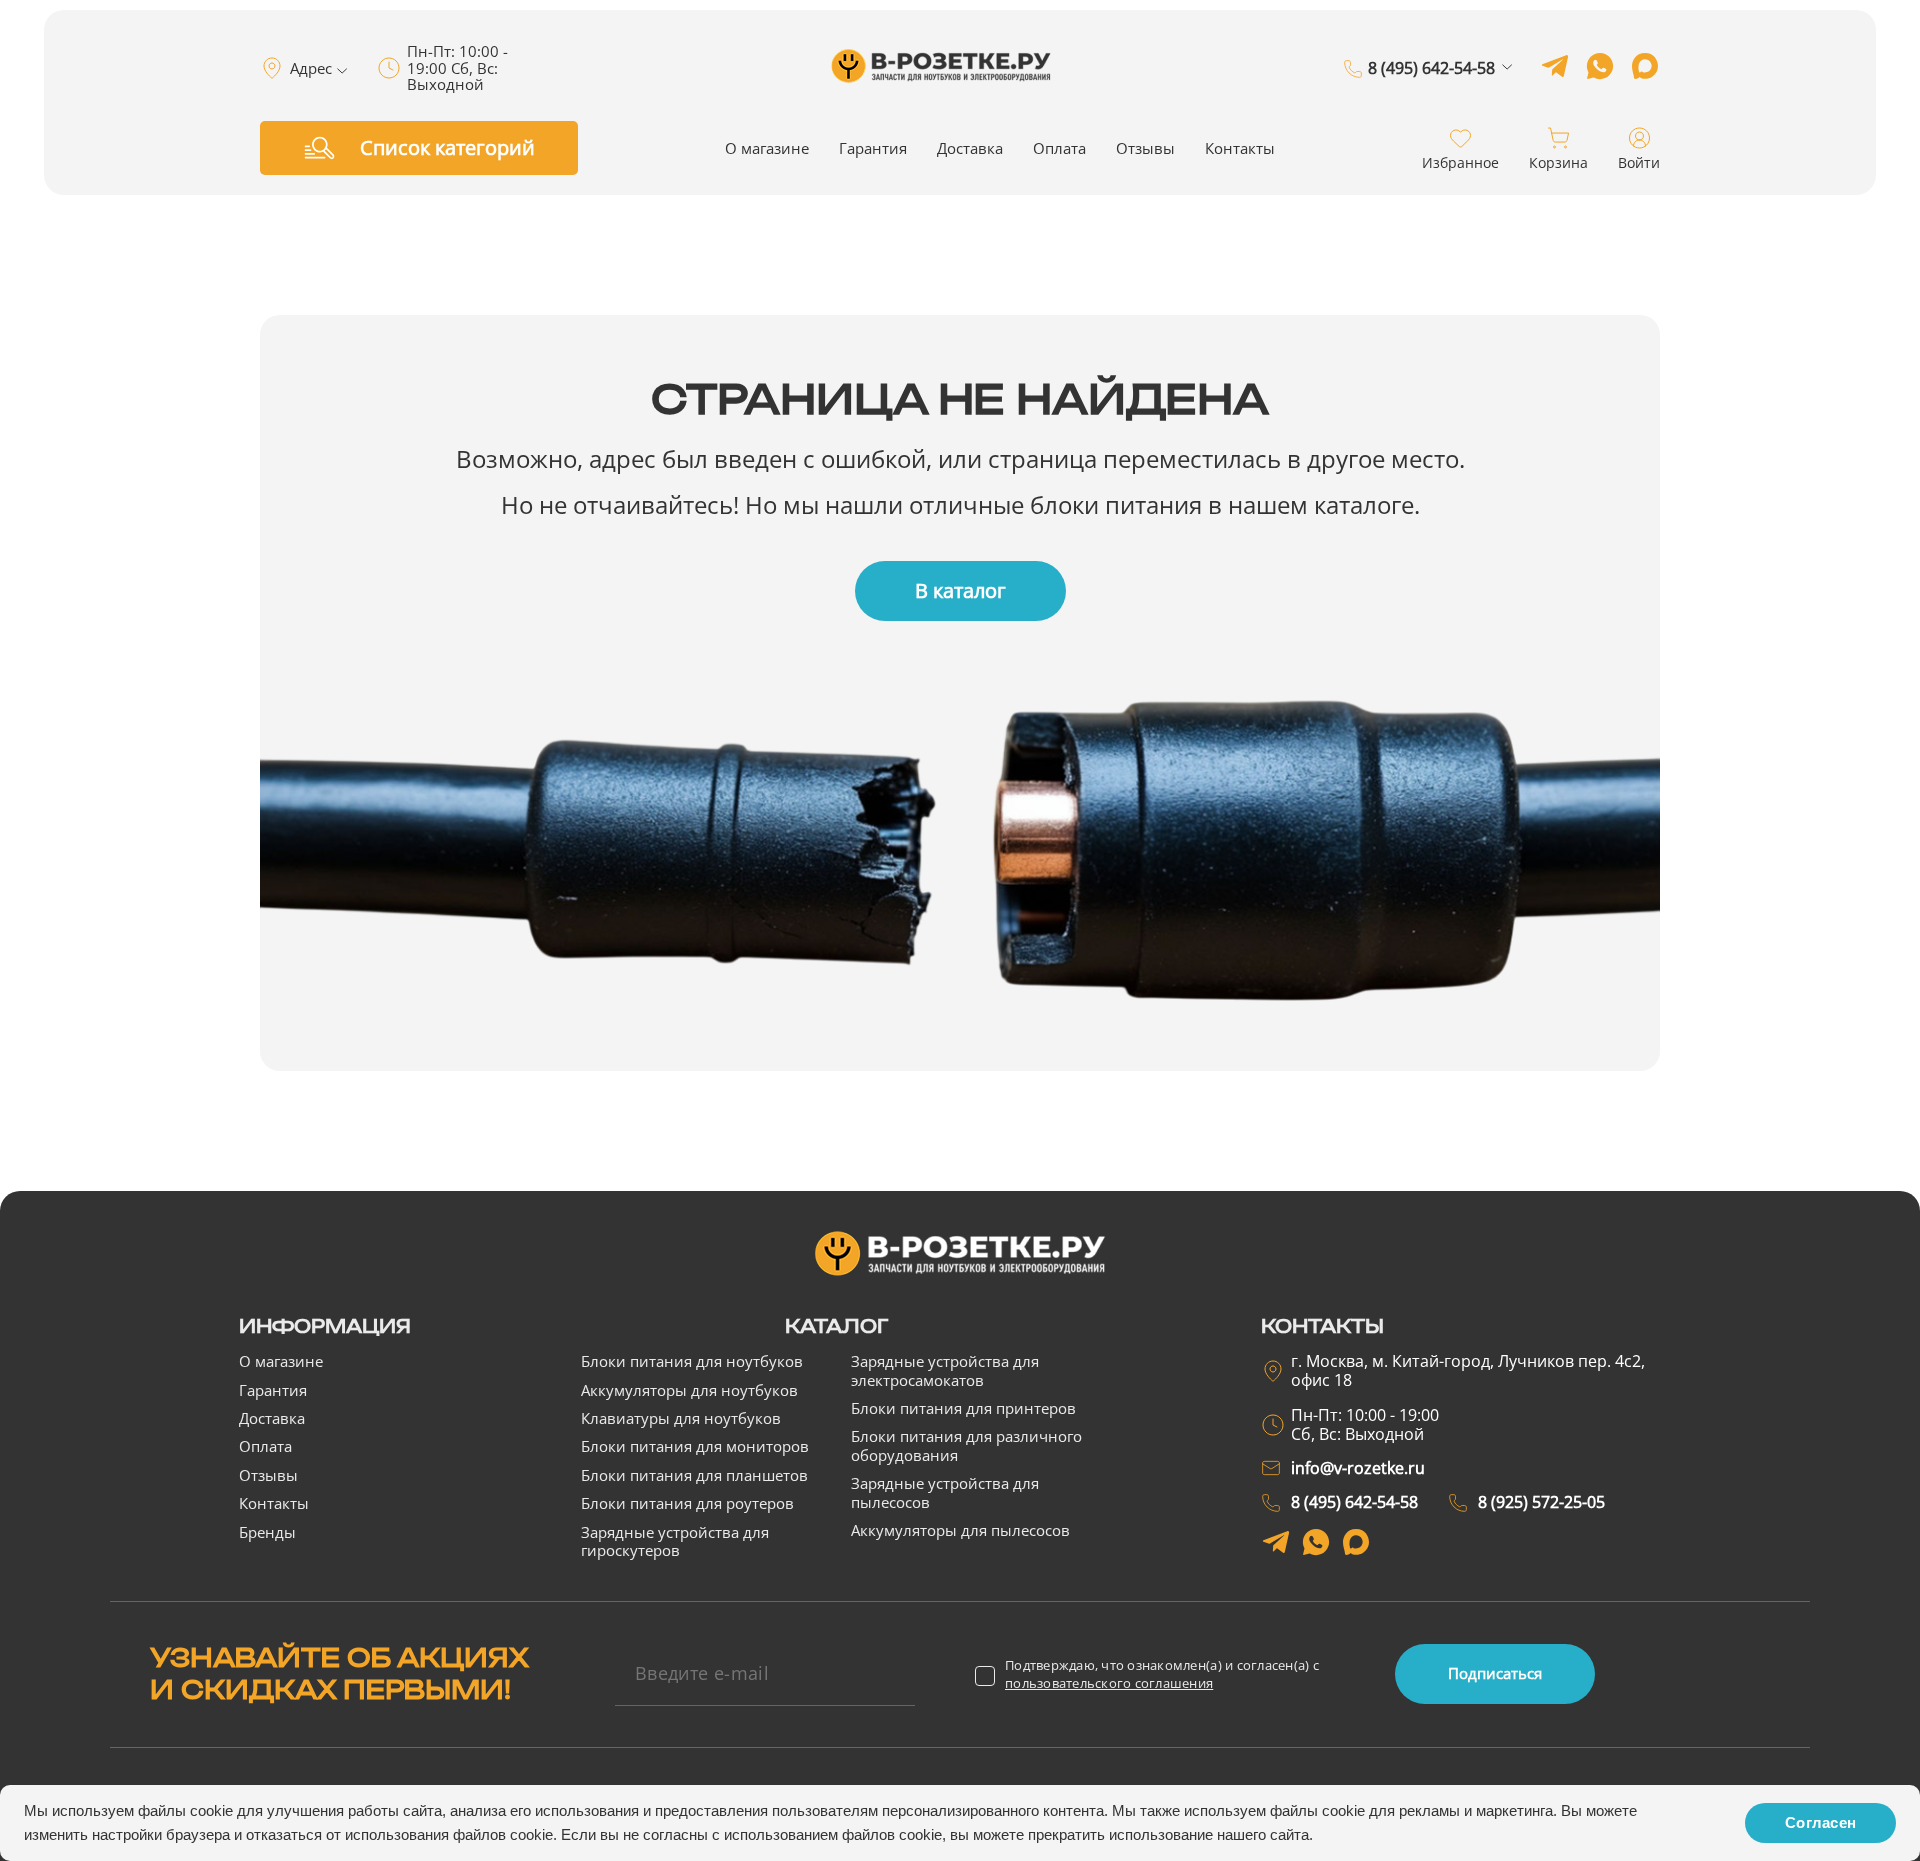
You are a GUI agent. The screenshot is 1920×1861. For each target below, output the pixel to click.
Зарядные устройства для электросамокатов (945, 1370)
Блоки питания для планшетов (694, 1475)
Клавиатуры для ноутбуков (681, 1418)
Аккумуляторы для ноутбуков (689, 1390)
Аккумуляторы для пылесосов (960, 1530)
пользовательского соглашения (1109, 1683)
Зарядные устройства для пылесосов (945, 1492)
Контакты (1240, 148)
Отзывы (1145, 148)
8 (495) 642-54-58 (1431, 69)
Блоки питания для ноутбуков (692, 1361)
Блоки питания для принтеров (963, 1408)
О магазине (767, 148)
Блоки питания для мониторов (695, 1446)
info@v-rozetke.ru (1358, 1468)
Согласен (1820, 1822)
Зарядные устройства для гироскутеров (675, 1541)
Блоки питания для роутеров (687, 1503)
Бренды (267, 1532)
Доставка (970, 148)
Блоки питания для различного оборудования (966, 1445)
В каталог (960, 590)
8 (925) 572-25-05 (1431, 97)
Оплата (1059, 148)
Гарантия (873, 148)
